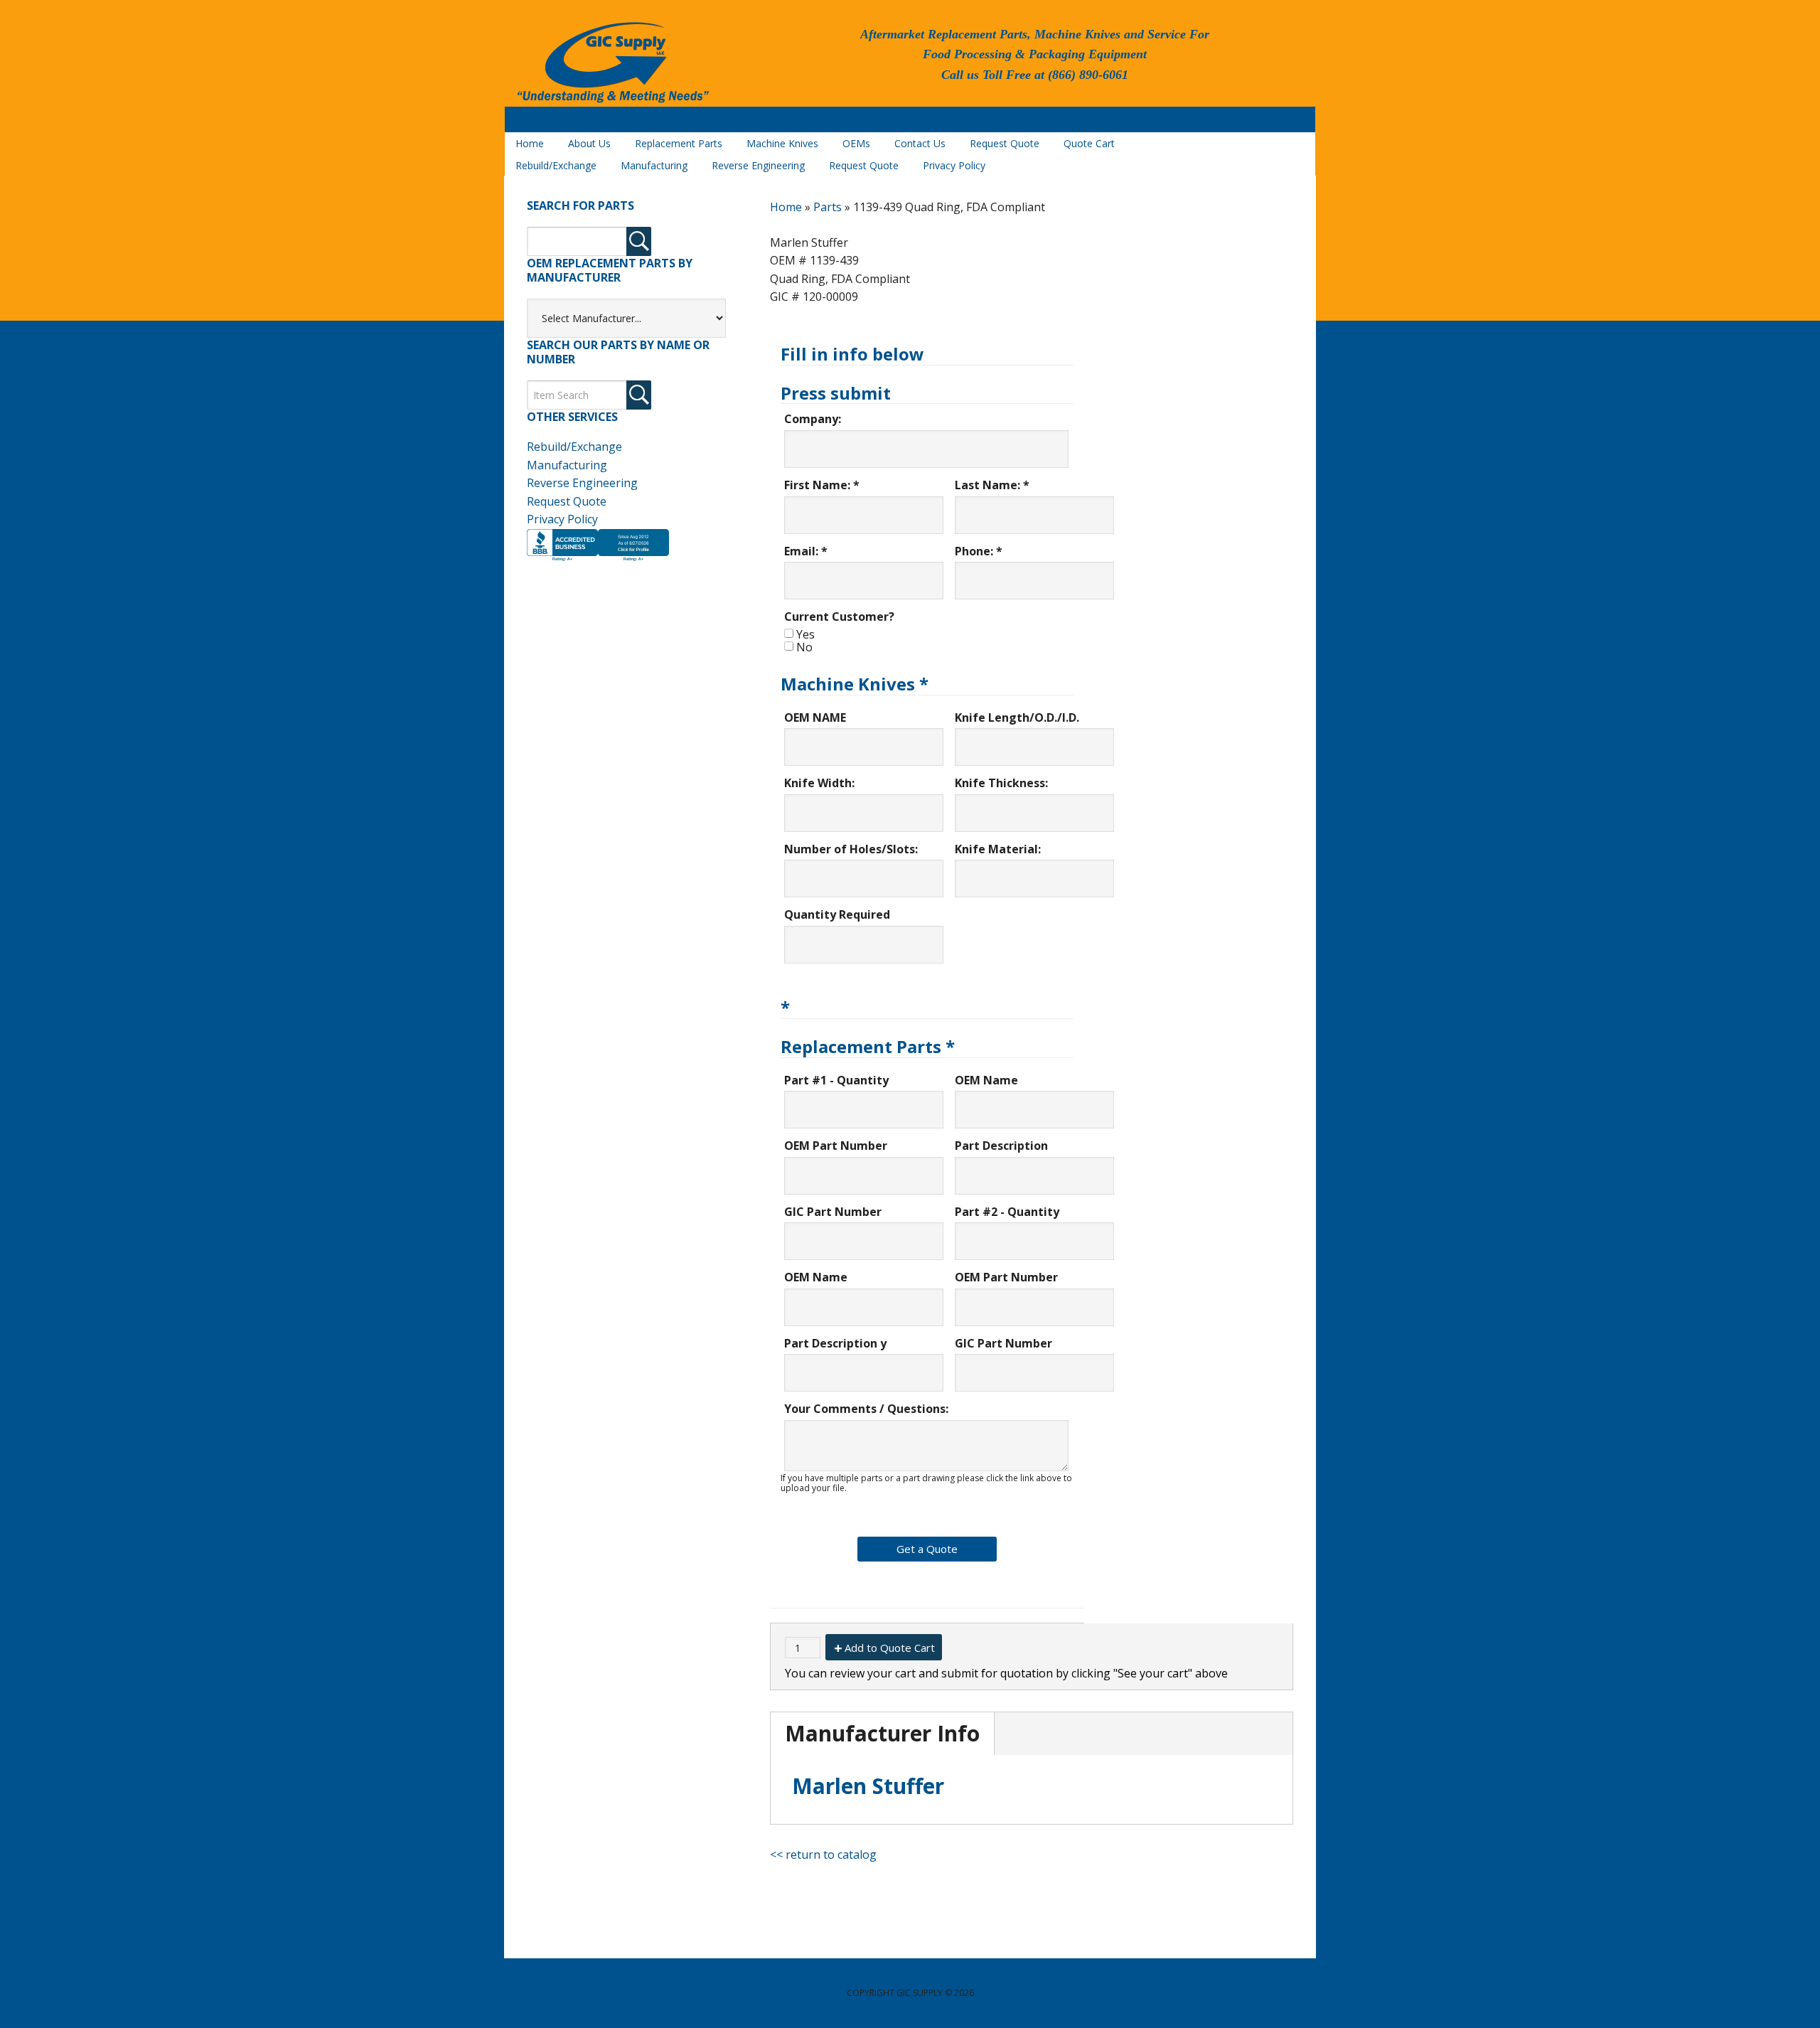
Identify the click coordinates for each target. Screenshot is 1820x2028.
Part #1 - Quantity (836, 1080)
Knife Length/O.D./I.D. (1017, 717)
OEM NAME (815, 717)
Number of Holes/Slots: (851, 849)
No (804, 647)
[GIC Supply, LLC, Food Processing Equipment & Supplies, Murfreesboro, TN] (598, 561)
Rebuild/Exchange (574, 447)
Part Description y (835, 1343)
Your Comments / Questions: (866, 1409)
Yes (805, 634)
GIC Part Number (833, 1212)
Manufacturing (567, 465)
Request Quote (567, 501)
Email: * (806, 551)
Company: (813, 419)
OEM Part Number (836, 1146)
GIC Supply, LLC (611, 63)
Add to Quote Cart (890, 1648)
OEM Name (986, 1080)
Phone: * (979, 551)
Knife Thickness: (1001, 783)
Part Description (1001, 1146)
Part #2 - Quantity (1007, 1212)
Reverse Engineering (582, 483)
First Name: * (822, 485)
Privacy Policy (562, 519)
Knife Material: (998, 849)
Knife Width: (819, 783)
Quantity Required (837, 914)
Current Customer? (839, 617)
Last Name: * (992, 485)
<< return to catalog (823, 1854)
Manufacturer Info (882, 1733)
